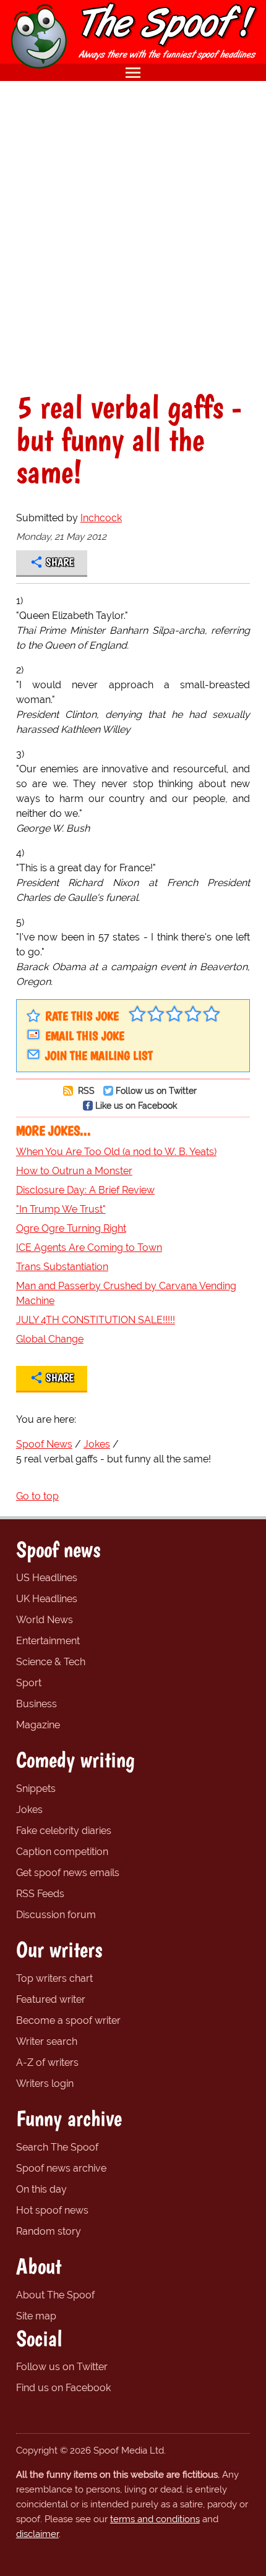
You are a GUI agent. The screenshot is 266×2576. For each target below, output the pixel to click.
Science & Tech (51, 1662)
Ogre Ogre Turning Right (71, 1228)
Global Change (50, 1339)
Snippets (36, 1789)
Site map (36, 2316)
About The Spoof (55, 2295)
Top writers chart (54, 1978)
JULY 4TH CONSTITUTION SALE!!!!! (96, 1320)
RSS (85, 1090)
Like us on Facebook (136, 1105)
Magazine (38, 1725)
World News (45, 1620)
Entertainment (48, 1641)
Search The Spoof (57, 2147)
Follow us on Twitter (156, 1090)
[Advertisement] (133, 236)
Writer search (47, 2041)
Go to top (37, 1496)
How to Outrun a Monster (74, 1171)
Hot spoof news (52, 2210)
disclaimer (37, 2534)
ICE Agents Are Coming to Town (89, 1247)
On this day (41, 2189)
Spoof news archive (61, 2168)
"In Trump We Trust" (61, 1209)
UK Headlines (47, 1599)
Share (60, 562)
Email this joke (85, 1036)
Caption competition (62, 1852)
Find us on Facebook (63, 2388)
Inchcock (101, 518)
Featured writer (51, 1999)
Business (36, 1704)
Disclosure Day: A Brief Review (85, 1190)
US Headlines (47, 1578)
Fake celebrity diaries (64, 1831)
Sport (29, 1683)
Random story (49, 2231)
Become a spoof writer (68, 2020)
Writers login (45, 2083)
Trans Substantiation (62, 1267)
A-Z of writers (47, 2062)
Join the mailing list (99, 1056)
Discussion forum (56, 1915)
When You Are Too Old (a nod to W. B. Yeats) (116, 1152)
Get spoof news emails (68, 1873)
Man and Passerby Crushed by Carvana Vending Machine (126, 1293)
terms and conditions (155, 2519)
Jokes (29, 1810)
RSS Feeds (40, 1894)
